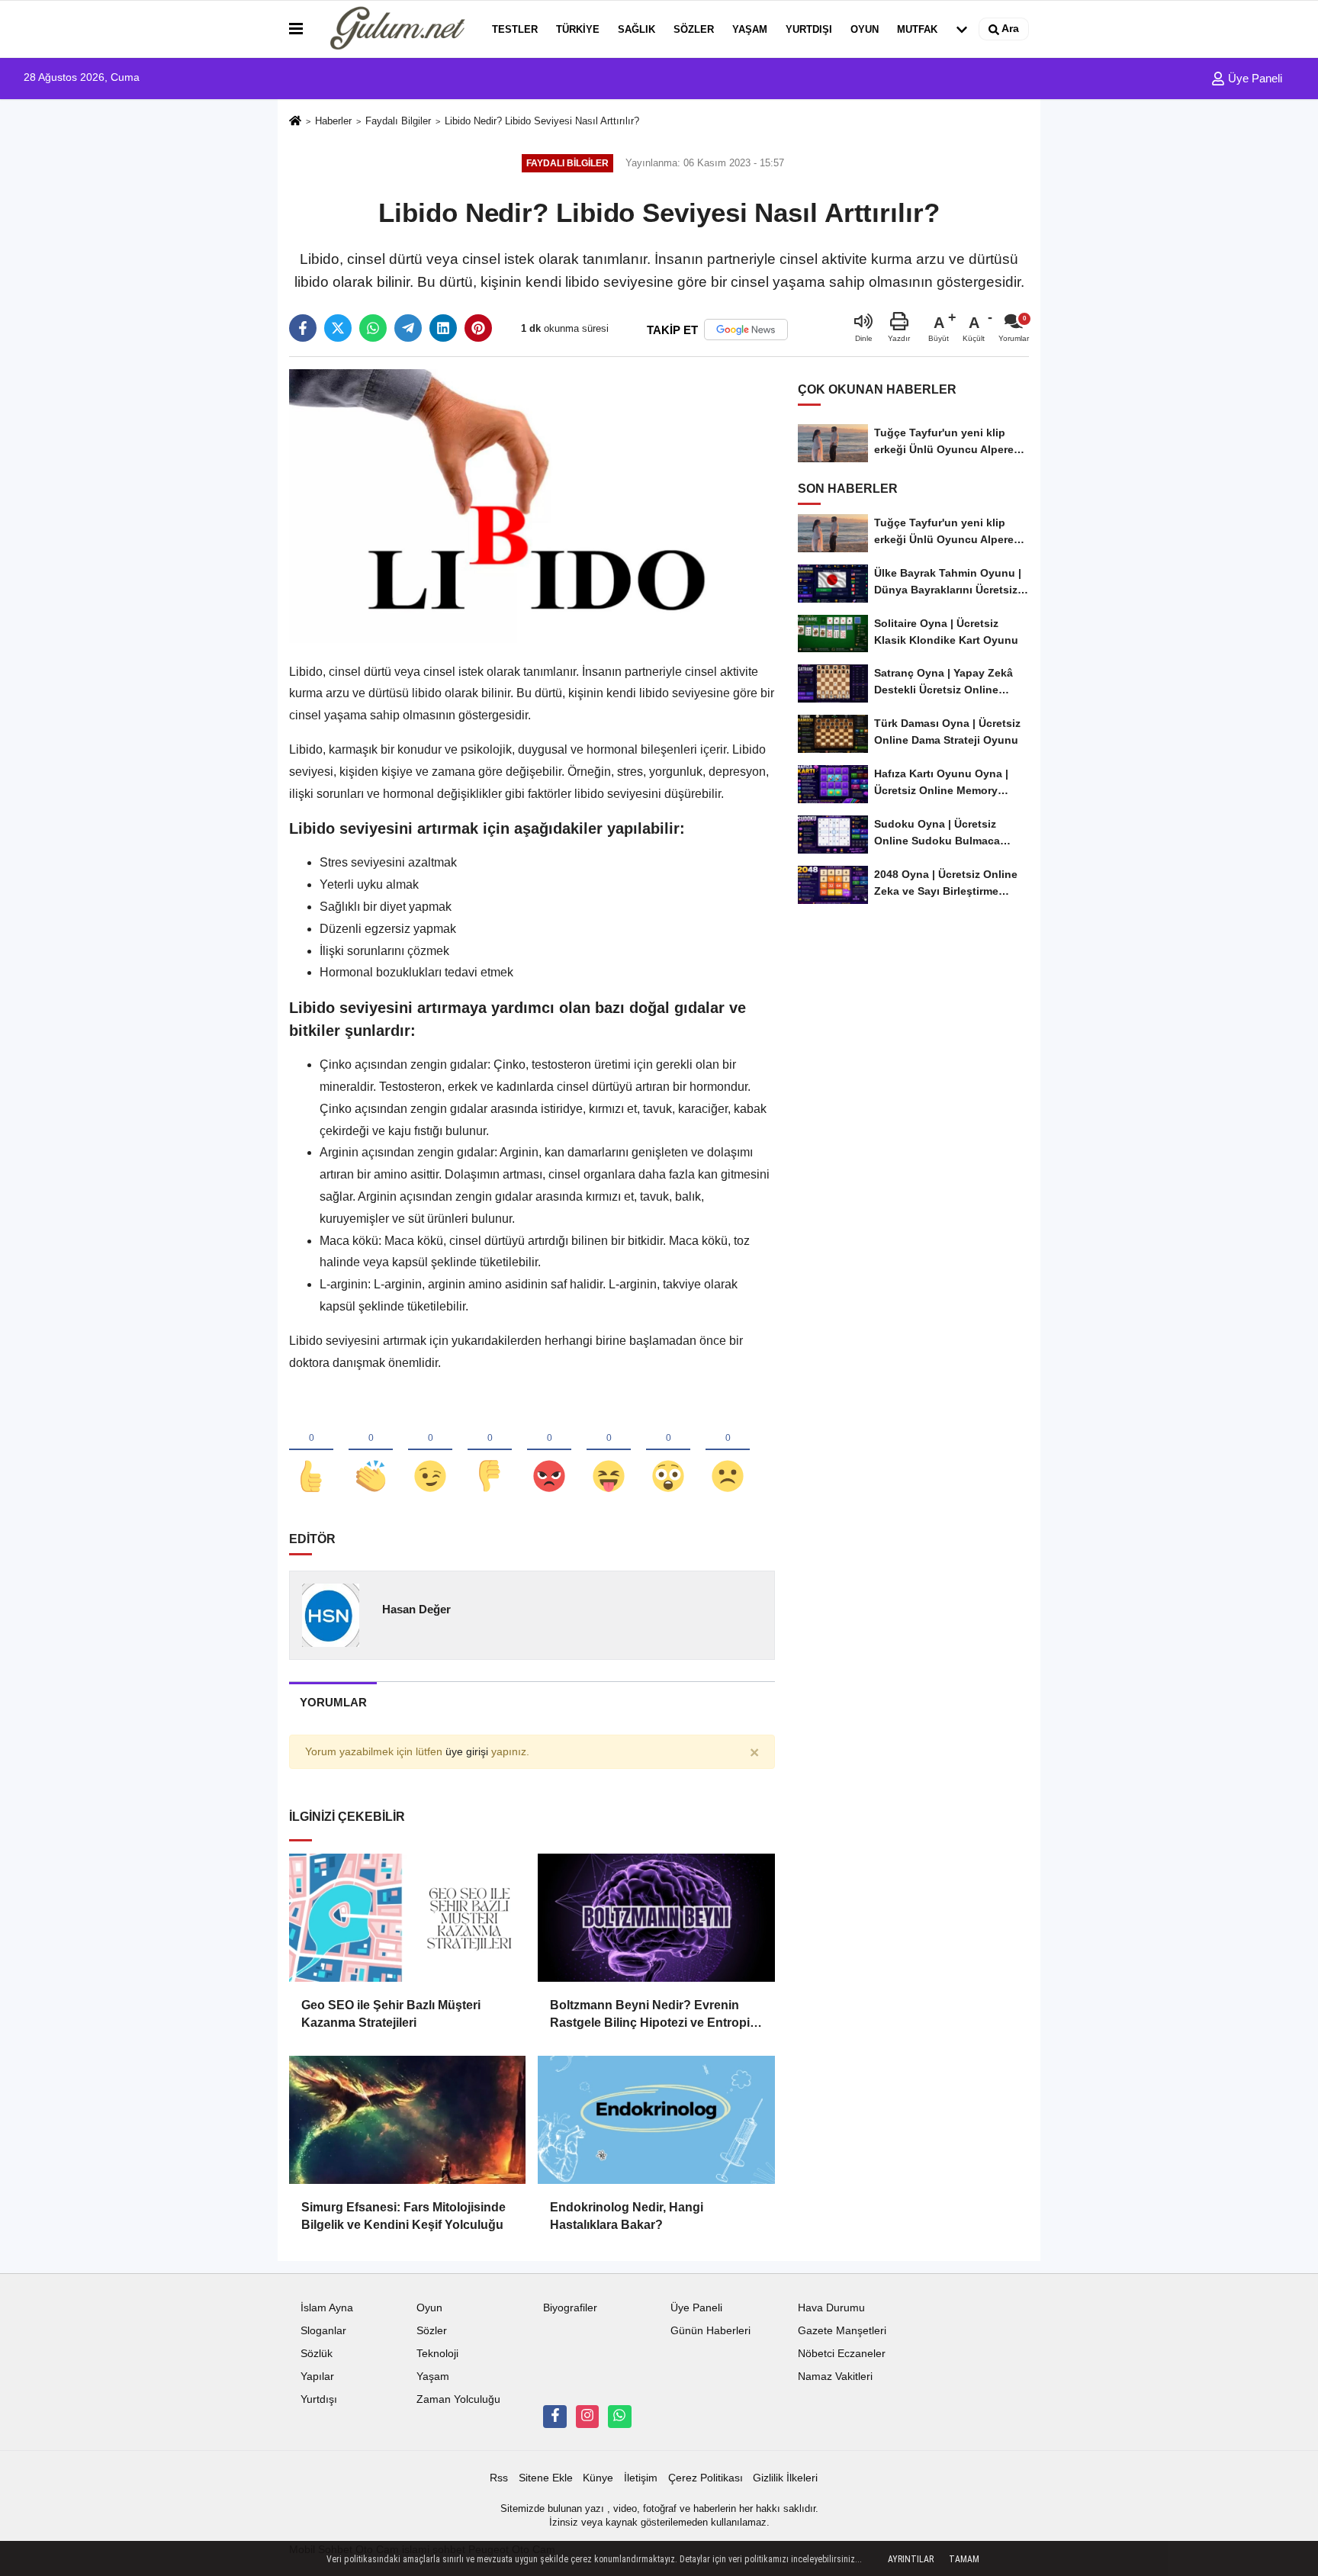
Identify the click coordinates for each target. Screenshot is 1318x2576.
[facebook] (303, 328)
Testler (515, 29)
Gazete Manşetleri (842, 2331)
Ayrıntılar (911, 2559)
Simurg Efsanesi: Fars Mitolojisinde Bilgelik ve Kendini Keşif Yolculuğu (403, 2216)
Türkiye (578, 29)
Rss (499, 2478)
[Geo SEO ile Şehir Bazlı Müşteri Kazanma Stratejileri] (407, 1918)
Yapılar (317, 2377)
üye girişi (467, 1752)
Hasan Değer (416, 1609)
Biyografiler (570, 2308)
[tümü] (962, 29)
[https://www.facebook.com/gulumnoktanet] (555, 2417)
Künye (598, 2478)
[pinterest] (478, 328)
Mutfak (917, 29)
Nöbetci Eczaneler (842, 2354)
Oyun (865, 29)
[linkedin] (443, 328)
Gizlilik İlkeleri (785, 2478)
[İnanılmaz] (668, 1451)
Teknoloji (437, 2354)
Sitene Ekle (546, 2478)
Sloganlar (323, 2331)
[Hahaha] (609, 1451)
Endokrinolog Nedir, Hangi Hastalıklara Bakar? (627, 2216)
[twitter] (338, 328)
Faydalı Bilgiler (398, 121)
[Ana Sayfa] (295, 122)
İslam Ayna (327, 2308)
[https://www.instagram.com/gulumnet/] (587, 2417)
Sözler (694, 29)
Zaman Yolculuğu (458, 2399)
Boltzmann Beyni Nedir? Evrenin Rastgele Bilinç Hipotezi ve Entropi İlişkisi (650, 2015)
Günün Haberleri (710, 2331)
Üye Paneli (1254, 78)
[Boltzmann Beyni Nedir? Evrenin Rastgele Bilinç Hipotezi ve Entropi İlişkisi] (656, 1918)
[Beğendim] (311, 1451)
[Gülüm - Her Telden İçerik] (394, 29)
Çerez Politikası (706, 2478)
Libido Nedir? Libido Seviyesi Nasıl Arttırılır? (542, 121)
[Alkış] (371, 1451)
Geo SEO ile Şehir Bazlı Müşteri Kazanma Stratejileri (391, 2013)
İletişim (641, 2478)
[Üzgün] (728, 1451)
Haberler (333, 121)
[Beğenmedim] (490, 1451)
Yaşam (750, 29)
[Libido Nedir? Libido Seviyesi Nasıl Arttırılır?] (532, 505)
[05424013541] (619, 2417)
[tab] (333, 1702)
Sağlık (636, 29)
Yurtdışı (809, 29)
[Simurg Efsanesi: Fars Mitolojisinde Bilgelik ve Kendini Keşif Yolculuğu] (407, 2120)
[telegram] (408, 328)
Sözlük (317, 2354)
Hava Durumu (831, 2308)
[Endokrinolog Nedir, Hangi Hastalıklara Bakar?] (656, 2120)
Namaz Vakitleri (835, 2377)
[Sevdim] (430, 1451)
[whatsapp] (373, 328)
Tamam (964, 2559)
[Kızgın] (549, 1451)
